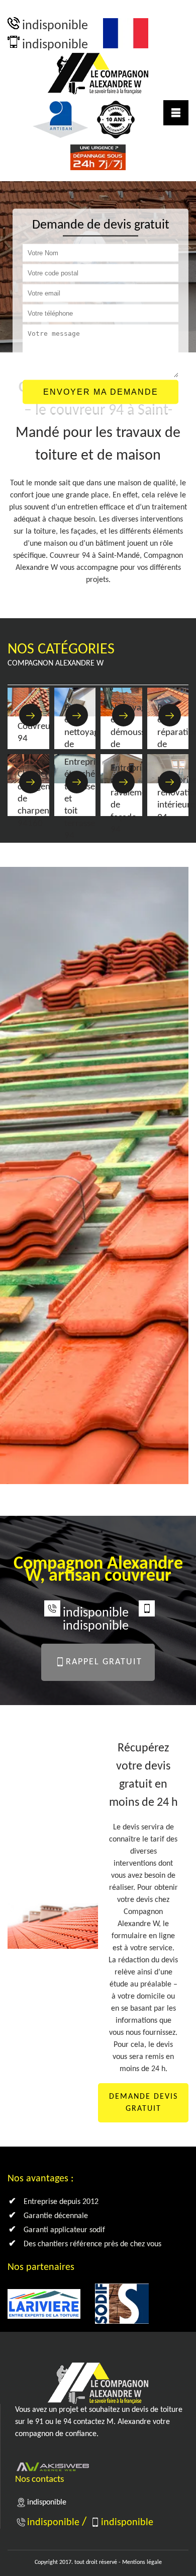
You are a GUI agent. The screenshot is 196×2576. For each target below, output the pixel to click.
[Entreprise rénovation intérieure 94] (170, 782)
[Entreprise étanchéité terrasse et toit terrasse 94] (77, 782)
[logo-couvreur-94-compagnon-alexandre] (98, 73)
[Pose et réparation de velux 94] (170, 715)
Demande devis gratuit (143, 2103)
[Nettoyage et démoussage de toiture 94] (123, 715)
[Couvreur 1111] (30, 715)
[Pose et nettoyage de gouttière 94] (77, 715)
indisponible (55, 26)
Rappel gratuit (104, 1662)
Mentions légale (142, 2562)
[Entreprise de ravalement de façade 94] (123, 782)
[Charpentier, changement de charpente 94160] (30, 782)
